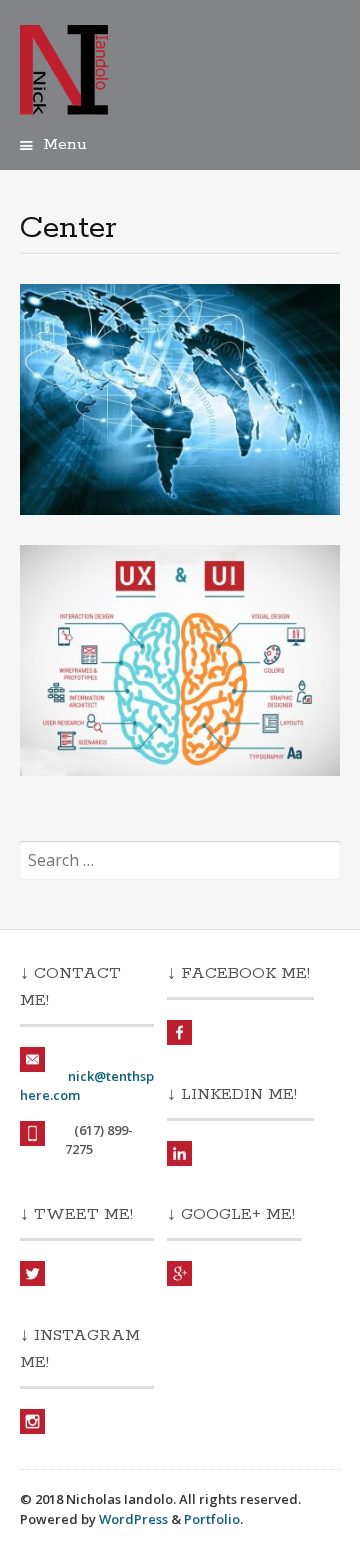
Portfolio (212, 1519)
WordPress (133, 1519)
